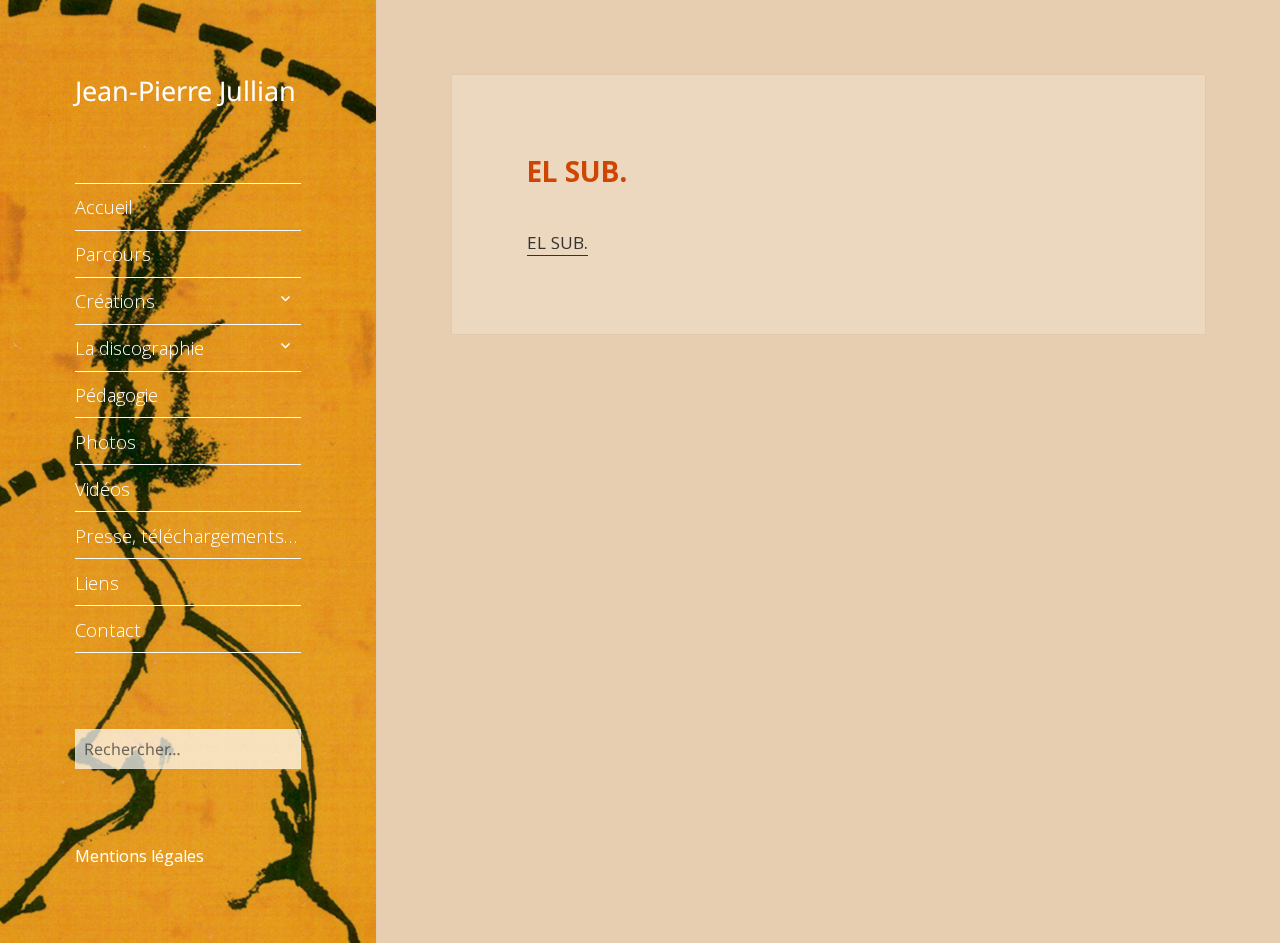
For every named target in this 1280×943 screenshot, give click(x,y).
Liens (97, 582)
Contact (108, 629)
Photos (105, 441)
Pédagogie (116, 394)
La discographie (139, 347)
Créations (115, 300)
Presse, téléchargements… (186, 535)
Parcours (113, 253)
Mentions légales (139, 856)
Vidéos (102, 488)
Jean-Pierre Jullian (185, 90)
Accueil (104, 206)
